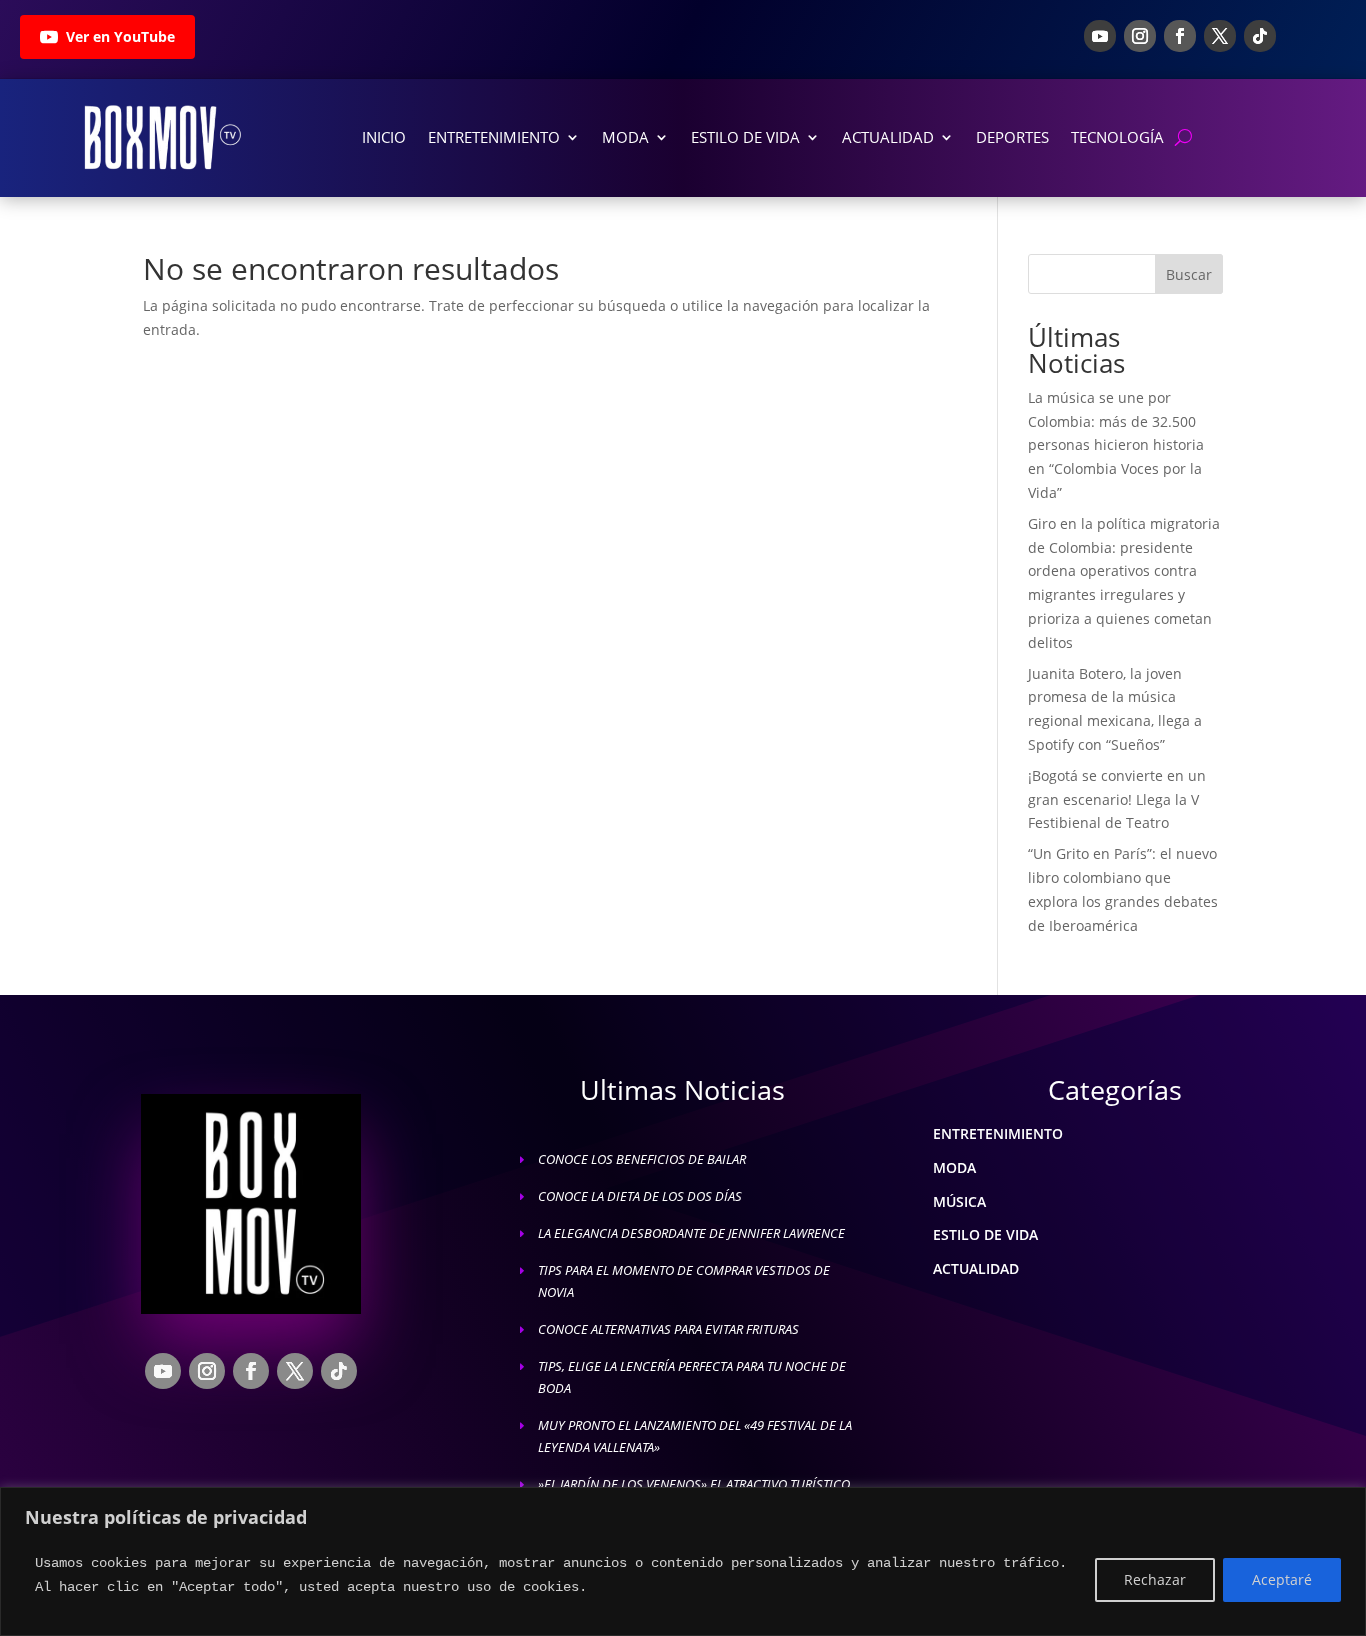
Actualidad (888, 137)
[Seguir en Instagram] (1140, 36)
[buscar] (1183, 137)
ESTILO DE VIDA (985, 1234)
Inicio (384, 137)
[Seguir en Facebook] (1180, 36)
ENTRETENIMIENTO (998, 1133)
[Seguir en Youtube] (1100, 36)
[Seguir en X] (1220, 36)
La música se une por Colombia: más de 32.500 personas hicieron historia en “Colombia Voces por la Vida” (1116, 445)
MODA (954, 1167)
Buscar (1189, 274)
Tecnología (1117, 137)
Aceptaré (1282, 1579)
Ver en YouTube (120, 36)
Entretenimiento (494, 137)
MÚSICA (959, 1201)
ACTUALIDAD (976, 1268)
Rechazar (1155, 1579)
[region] (683, 1561)
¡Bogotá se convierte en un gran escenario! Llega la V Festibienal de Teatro (1117, 799)
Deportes (1012, 137)
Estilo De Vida (745, 137)
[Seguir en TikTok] (1260, 36)
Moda (625, 137)
